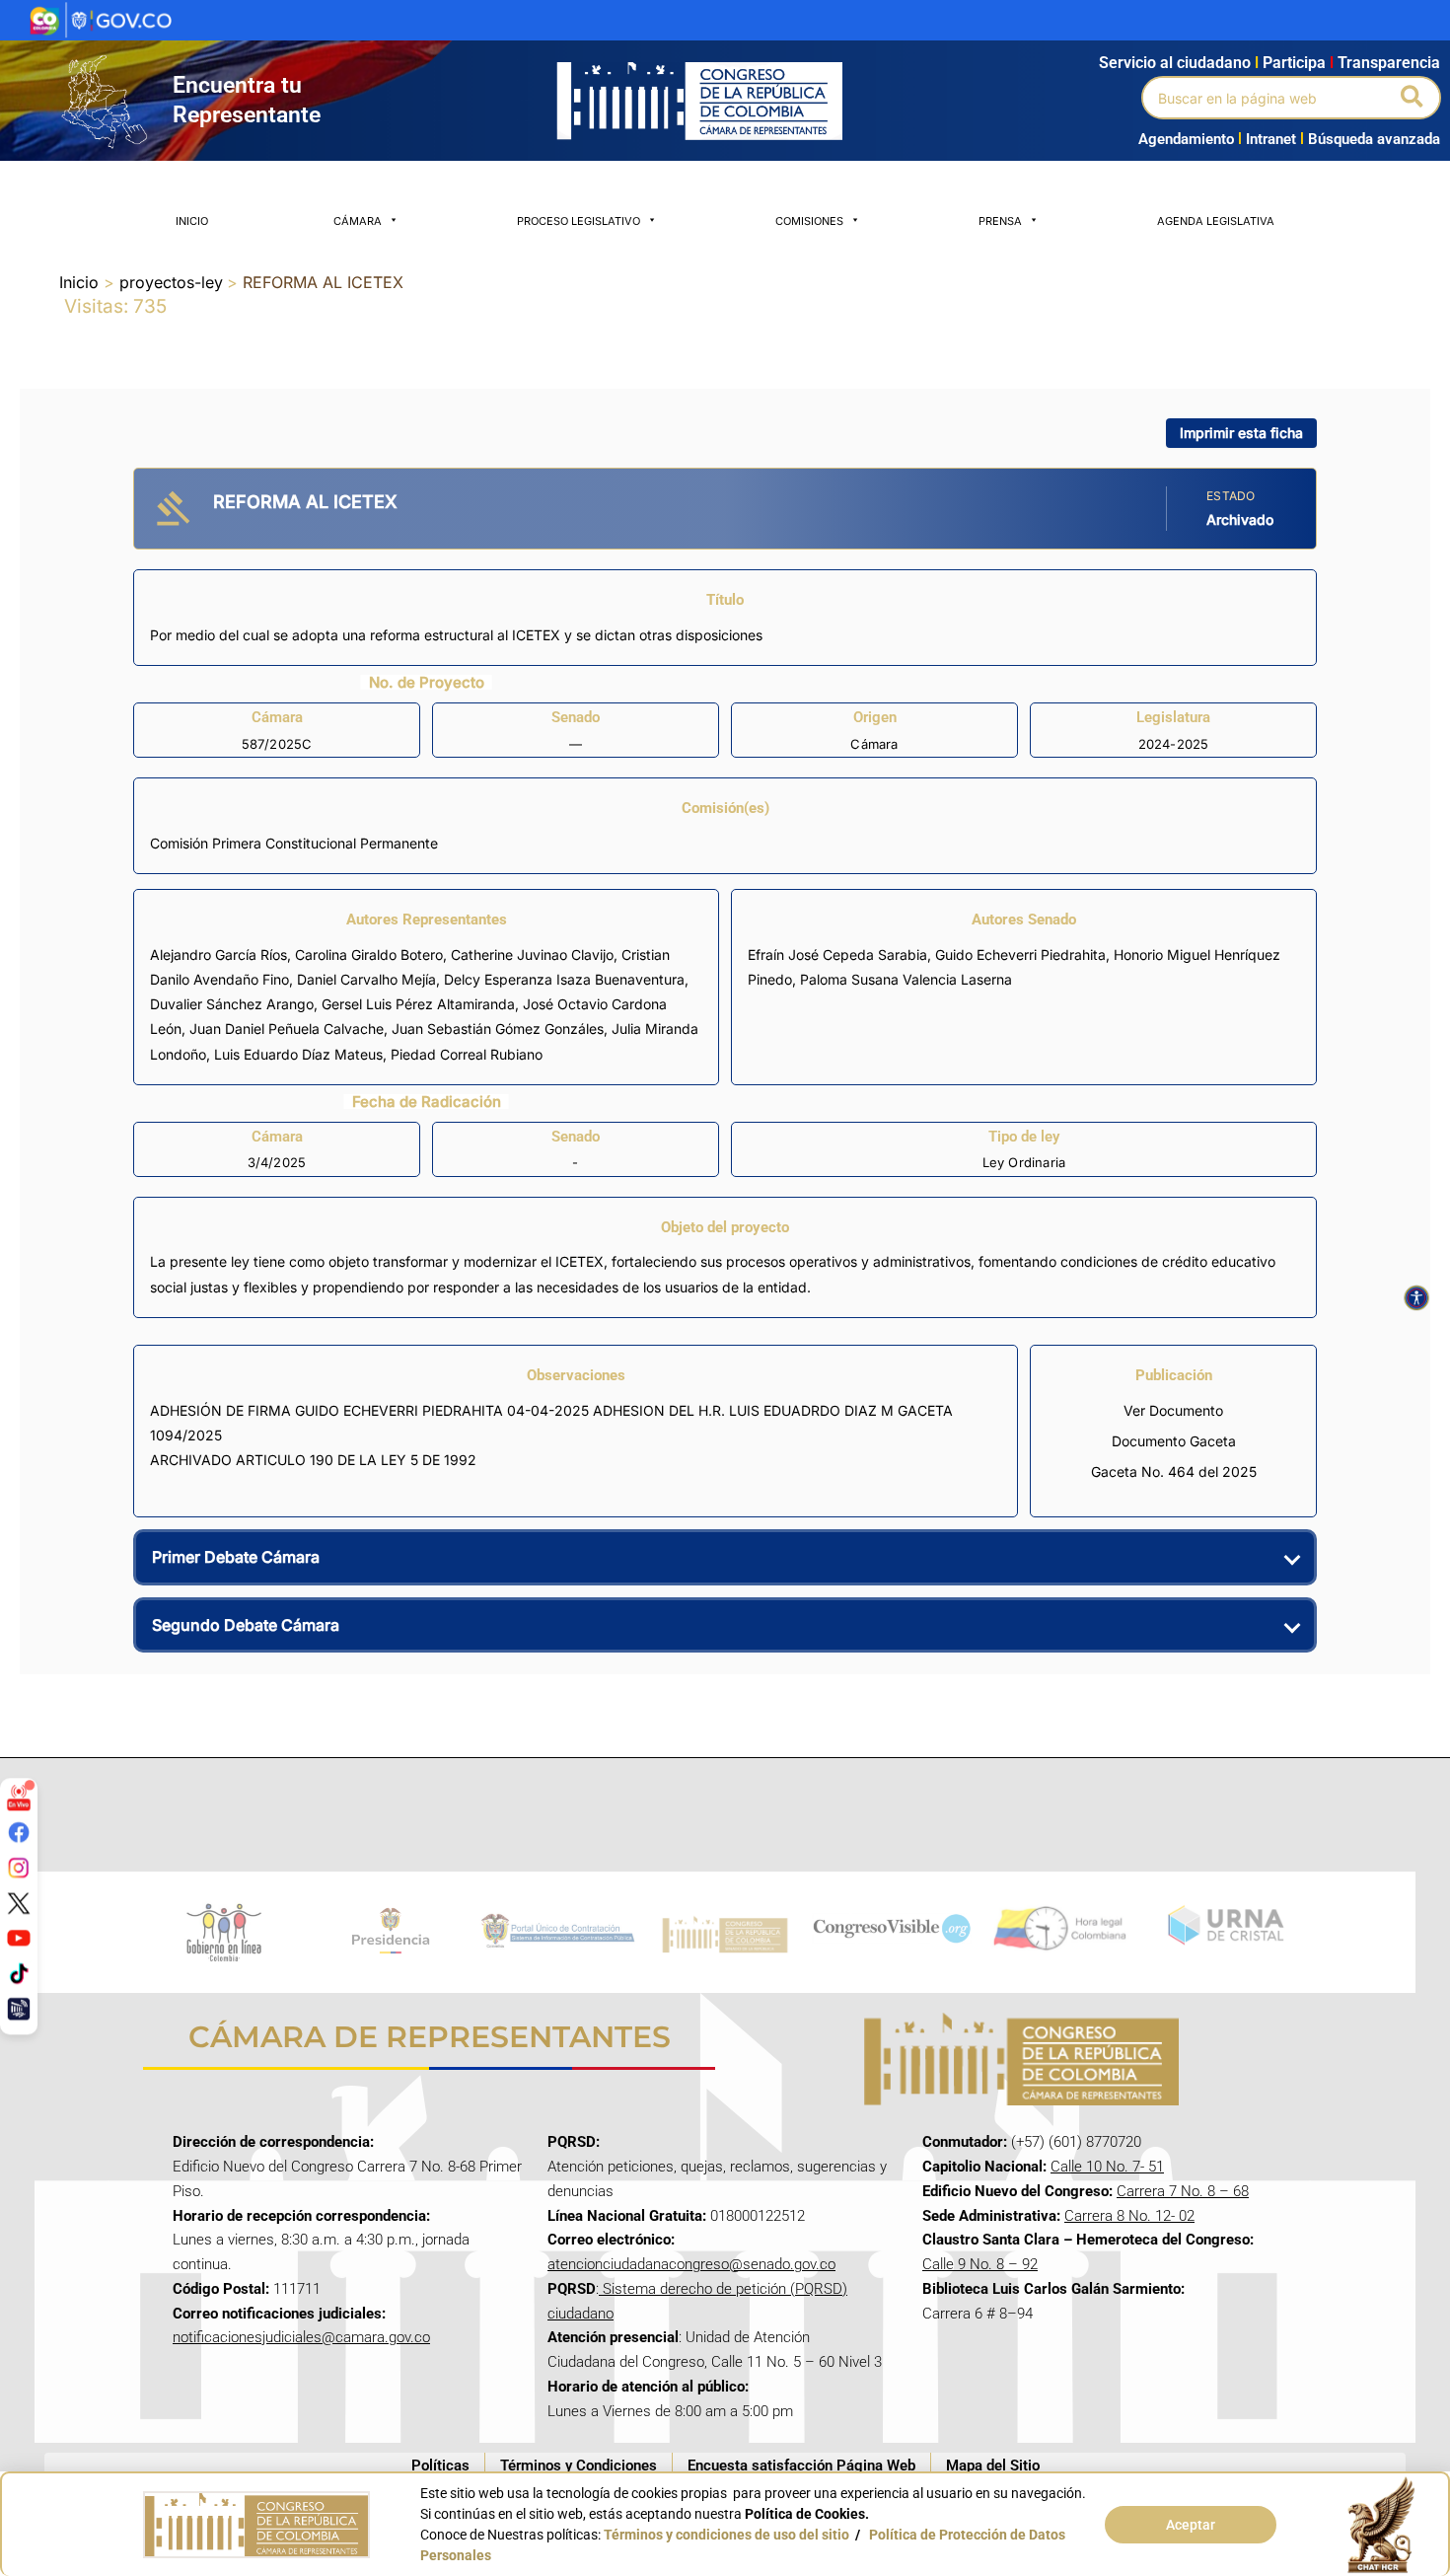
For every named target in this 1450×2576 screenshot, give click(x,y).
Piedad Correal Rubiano (467, 1054)
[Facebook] (19, 1832)
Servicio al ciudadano (1175, 63)
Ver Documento (1173, 1410)
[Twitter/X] (19, 1902)
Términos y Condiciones (579, 2466)
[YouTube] (19, 1938)
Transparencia (1389, 63)
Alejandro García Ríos (218, 955)
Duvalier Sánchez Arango (232, 1004)
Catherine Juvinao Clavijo (532, 955)
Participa (1298, 63)
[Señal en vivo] (19, 1797)
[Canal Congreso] (19, 2008)
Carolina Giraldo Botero (369, 955)
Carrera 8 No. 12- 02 (1129, 2216)
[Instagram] (19, 1868)
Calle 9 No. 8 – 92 (980, 2264)
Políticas (440, 2466)
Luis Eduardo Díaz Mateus (298, 1054)
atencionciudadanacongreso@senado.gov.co (691, 2264)
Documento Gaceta (1174, 1441)
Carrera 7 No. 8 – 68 (1183, 2191)
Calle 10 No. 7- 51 (1107, 2167)
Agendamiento (1186, 139)
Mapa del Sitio (993, 2466)
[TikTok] (19, 1973)
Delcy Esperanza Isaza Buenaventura (564, 979)
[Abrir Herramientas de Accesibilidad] (1416, 1298)
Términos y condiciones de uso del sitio (726, 2535)
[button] (1413, 98)
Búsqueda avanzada (1374, 139)
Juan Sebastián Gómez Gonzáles (498, 1029)
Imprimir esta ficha (1241, 433)
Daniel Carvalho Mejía (366, 979)
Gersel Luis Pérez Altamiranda (418, 1004)
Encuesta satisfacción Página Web (801, 2466)
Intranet (1267, 139)
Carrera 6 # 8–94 (978, 2314)
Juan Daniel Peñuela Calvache (287, 1029)
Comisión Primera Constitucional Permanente (294, 843)
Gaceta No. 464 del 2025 (1174, 1472)
